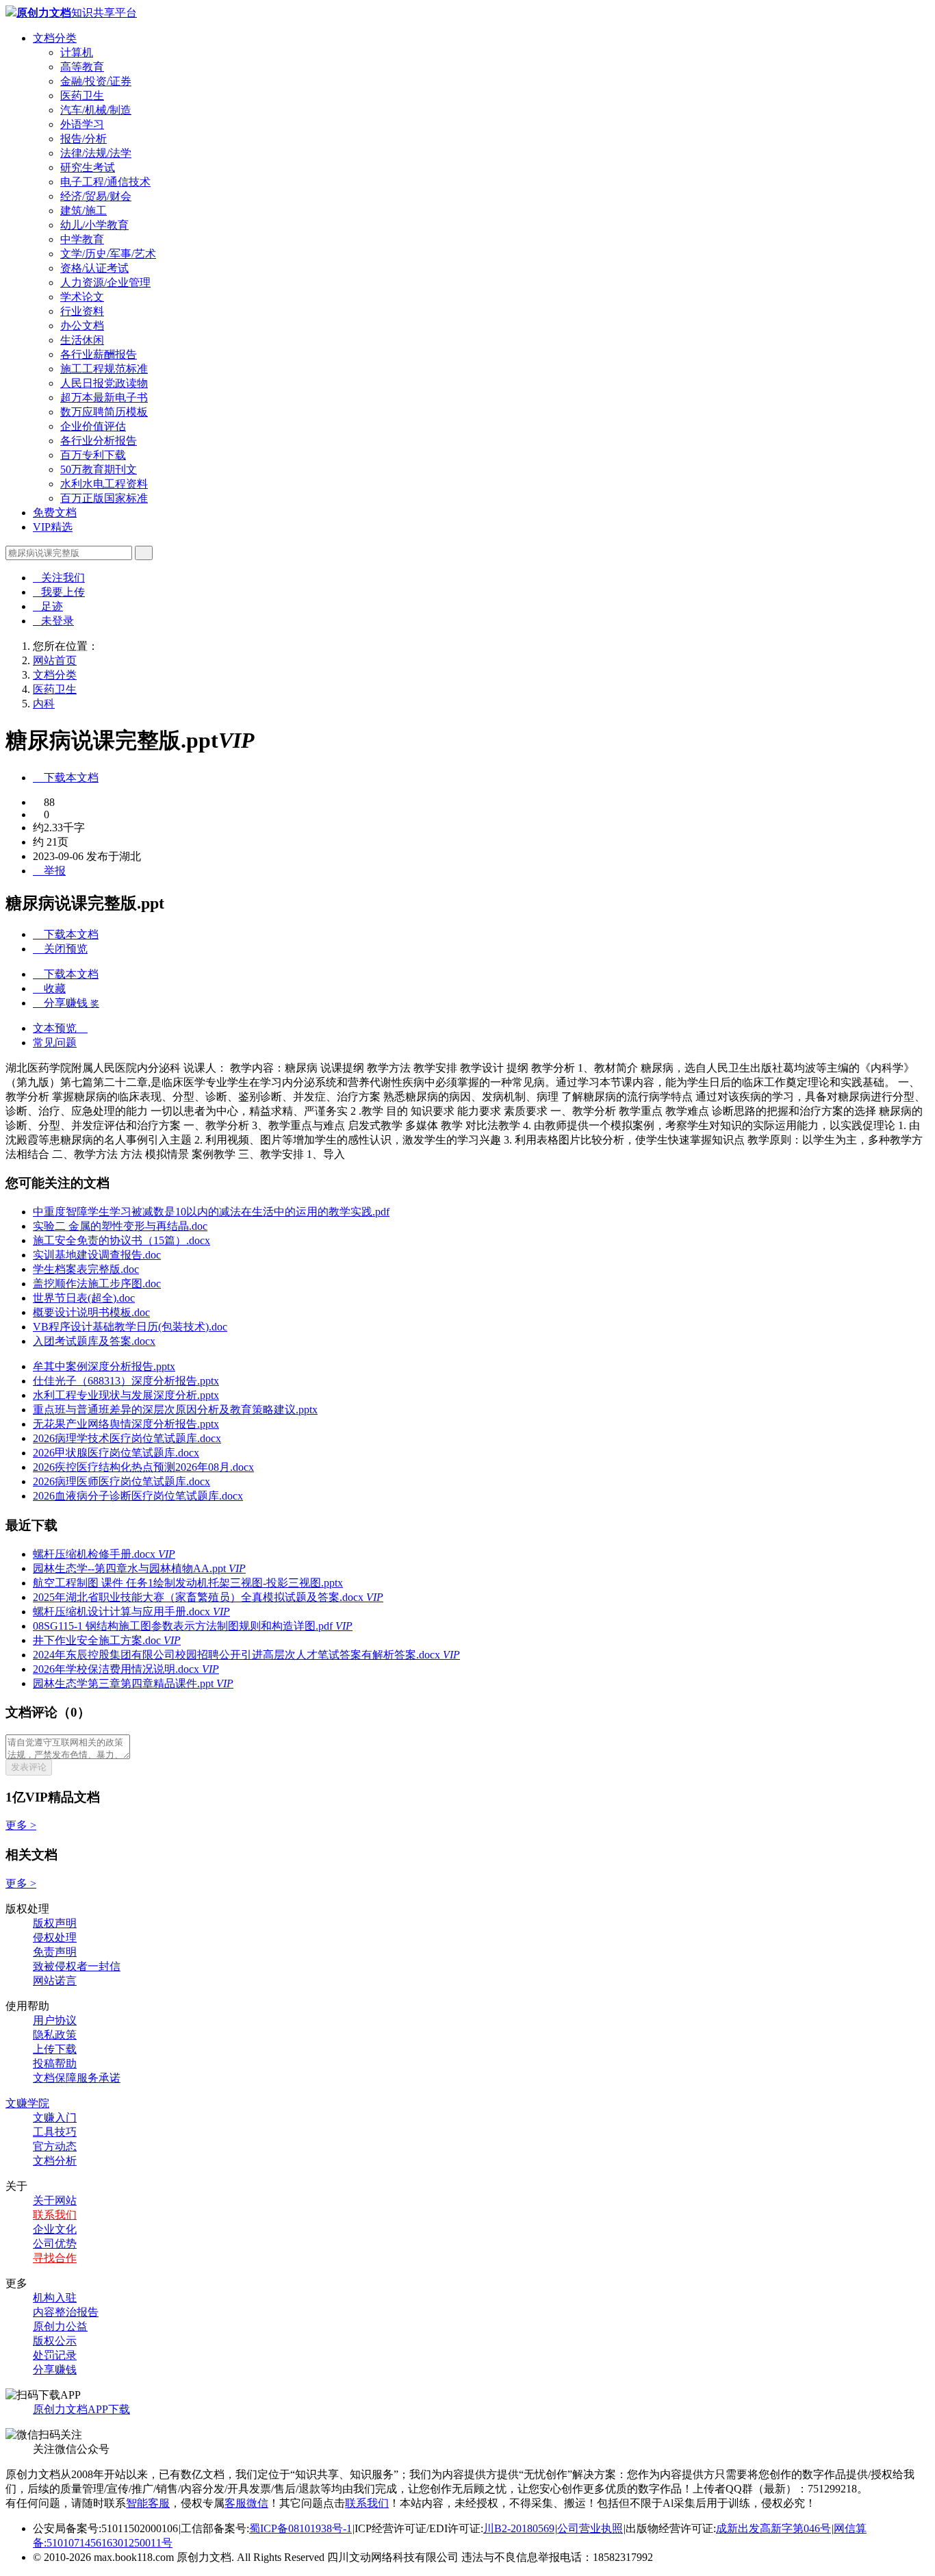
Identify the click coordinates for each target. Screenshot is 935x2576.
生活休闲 (82, 340)
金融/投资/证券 (96, 81)
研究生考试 (88, 167)
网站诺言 (55, 1981)
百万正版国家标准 (104, 498)
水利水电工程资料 (104, 484)
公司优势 (55, 2244)
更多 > (21, 1825)
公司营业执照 (590, 2528)
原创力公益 (60, 2326)
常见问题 (55, 1043)
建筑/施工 (84, 211)
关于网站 (55, 2200)
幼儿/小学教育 (94, 225)
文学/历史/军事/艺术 (108, 254)
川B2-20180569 (519, 2528)
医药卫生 (82, 96)
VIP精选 (53, 527)
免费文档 (55, 513)
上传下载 (55, 2049)
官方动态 (55, 2146)
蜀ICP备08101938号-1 (300, 2528)
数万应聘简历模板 (104, 412)
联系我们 (55, 2215)
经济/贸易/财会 (96, 196)
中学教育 (82, 239)
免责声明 (55, 1952)
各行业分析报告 (99, 441)
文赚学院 (27, 2103)
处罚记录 (55, 2355)
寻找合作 (55, 2258)
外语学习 (82, 124)
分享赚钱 (55, 2370)
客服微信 (246, 2503)
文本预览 (60, 1028)
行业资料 (82, 311)
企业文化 (55, 2229)
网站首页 (55, 660)
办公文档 (82, 326)
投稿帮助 (55, 2063)
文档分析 (55, 2161)
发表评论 (29, 1767)
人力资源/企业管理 (105, 282)
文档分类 (55, 38)
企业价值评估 (93, 426)
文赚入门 (55, 2118)
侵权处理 (55, 1937)
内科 (44, 704)
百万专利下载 (93, 455)
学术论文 (82, 297)
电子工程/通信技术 (105, 182)
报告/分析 (84, 139)
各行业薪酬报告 (99, 354)
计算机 (77, 52)
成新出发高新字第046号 (773, 2528)
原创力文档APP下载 (81, 2409)
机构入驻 (55, 2298)
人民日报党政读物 (104, 383)
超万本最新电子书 (104, 397)
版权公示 (55, 2341)
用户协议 (55, 2020)
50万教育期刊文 (99, 469)
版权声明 (55, 1923)
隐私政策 (55, 2035)
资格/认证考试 (94, 268)
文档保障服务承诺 (77, 2078)
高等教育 (82, 67)
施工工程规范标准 (104, 369)
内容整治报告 (66, 2312)
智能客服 (148, 2503)
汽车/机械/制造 (96, 110)
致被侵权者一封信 (77, 1966)
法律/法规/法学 (96, 153)
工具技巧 (55, 2132)
